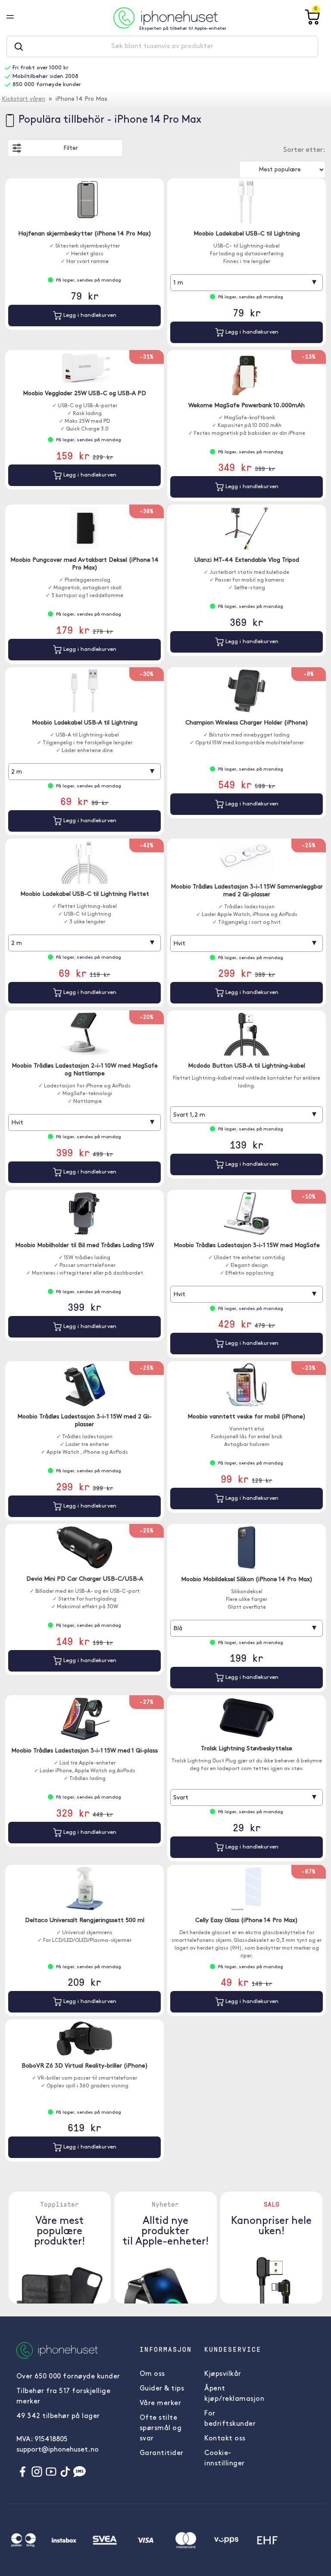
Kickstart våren (23, 99)
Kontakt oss (225, 2439)
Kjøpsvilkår (223, 2374)
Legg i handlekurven (89, 315)
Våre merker (161, 2403)
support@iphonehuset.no (58, 2450)
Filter (71, 148)
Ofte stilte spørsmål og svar (161, 2428)
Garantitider (162, 2453)
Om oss (152, 2374)
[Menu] (17, 18)
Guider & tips (162, 2389)
